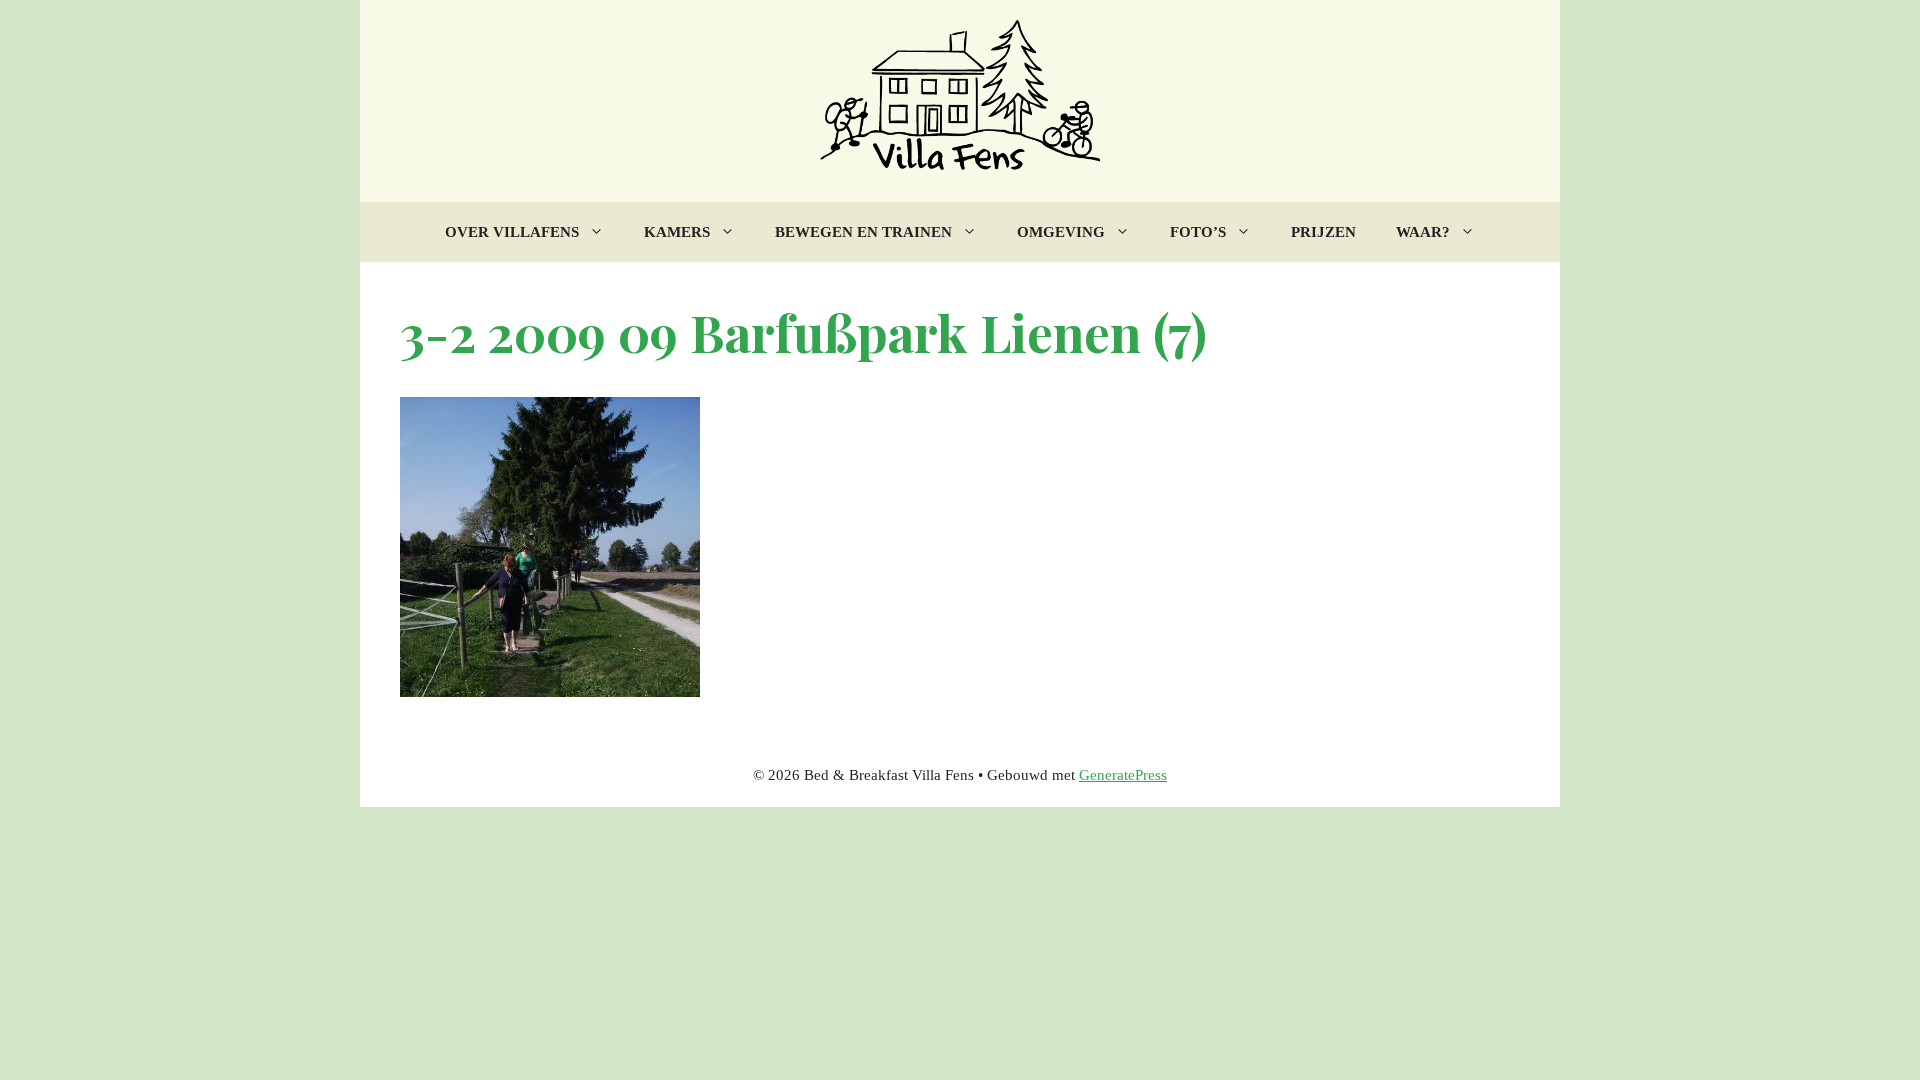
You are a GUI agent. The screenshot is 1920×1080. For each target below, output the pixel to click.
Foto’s (1198, 232)
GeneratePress (1123, 775)
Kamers (677, 232)
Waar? (1423, 232)
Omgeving (1061, 232)
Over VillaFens (512, 232)
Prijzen (1323, 232)
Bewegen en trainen (863, 232)
